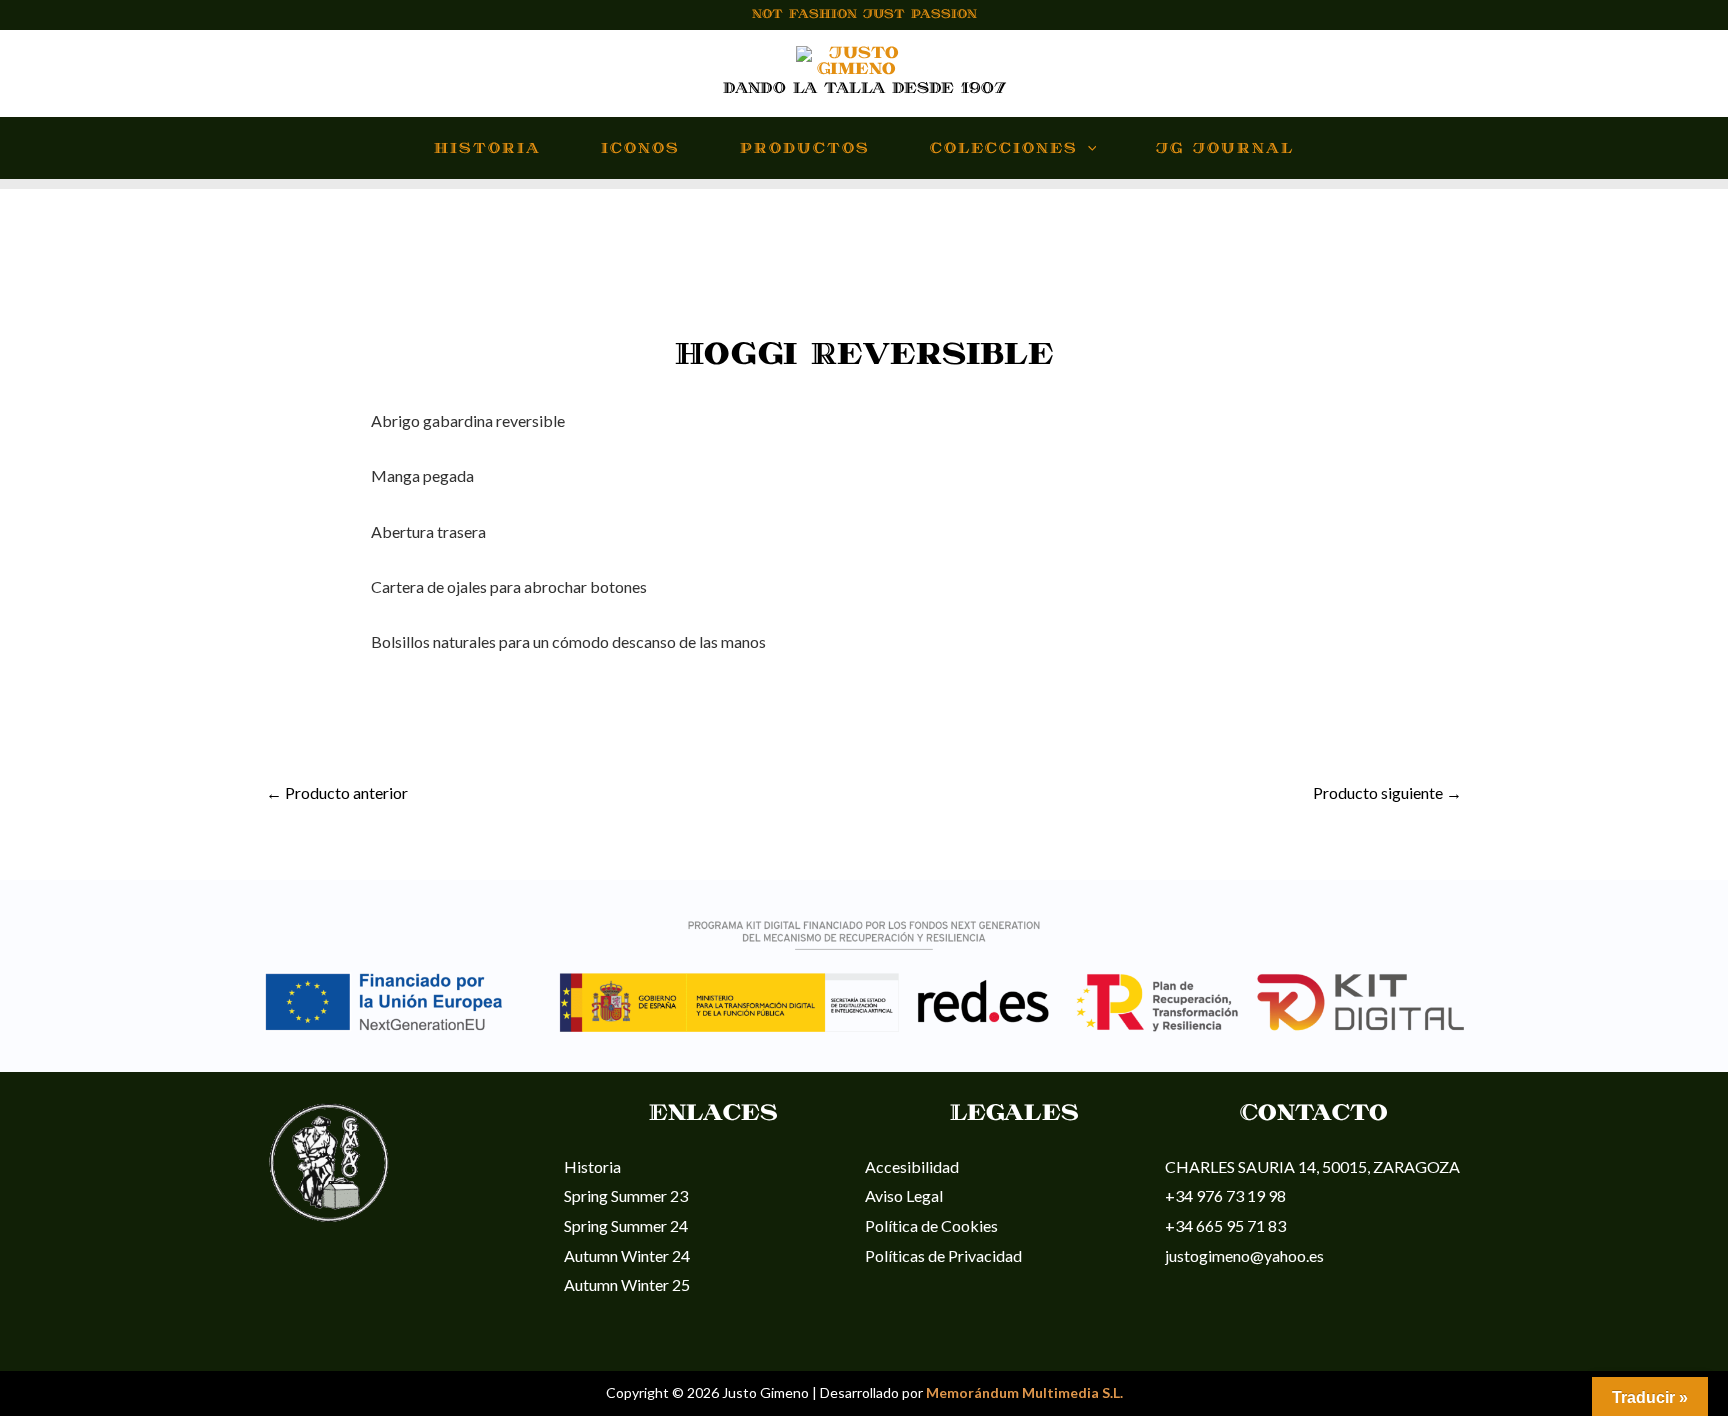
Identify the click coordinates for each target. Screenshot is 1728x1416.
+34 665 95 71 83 (1225, 1225)
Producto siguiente (1387, 792)
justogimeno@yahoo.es (1244, 1255)
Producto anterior (337, 792)
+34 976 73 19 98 (1225, 1195)
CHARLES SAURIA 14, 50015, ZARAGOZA (1312, 1166)
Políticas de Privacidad (943, 1255)
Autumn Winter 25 (627, 1284)
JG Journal (1225, 149)
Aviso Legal (904, 1195)
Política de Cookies (931, 1225)
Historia (487, 149)
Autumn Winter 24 (627, 1255)
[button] (1087, 149)
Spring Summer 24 (626, 1225)
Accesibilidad (912, 1166)
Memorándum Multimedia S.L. (1024, 1392)
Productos (805, 149)
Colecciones (1004, 149)
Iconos (640, 149)
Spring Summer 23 (626, 1195)
